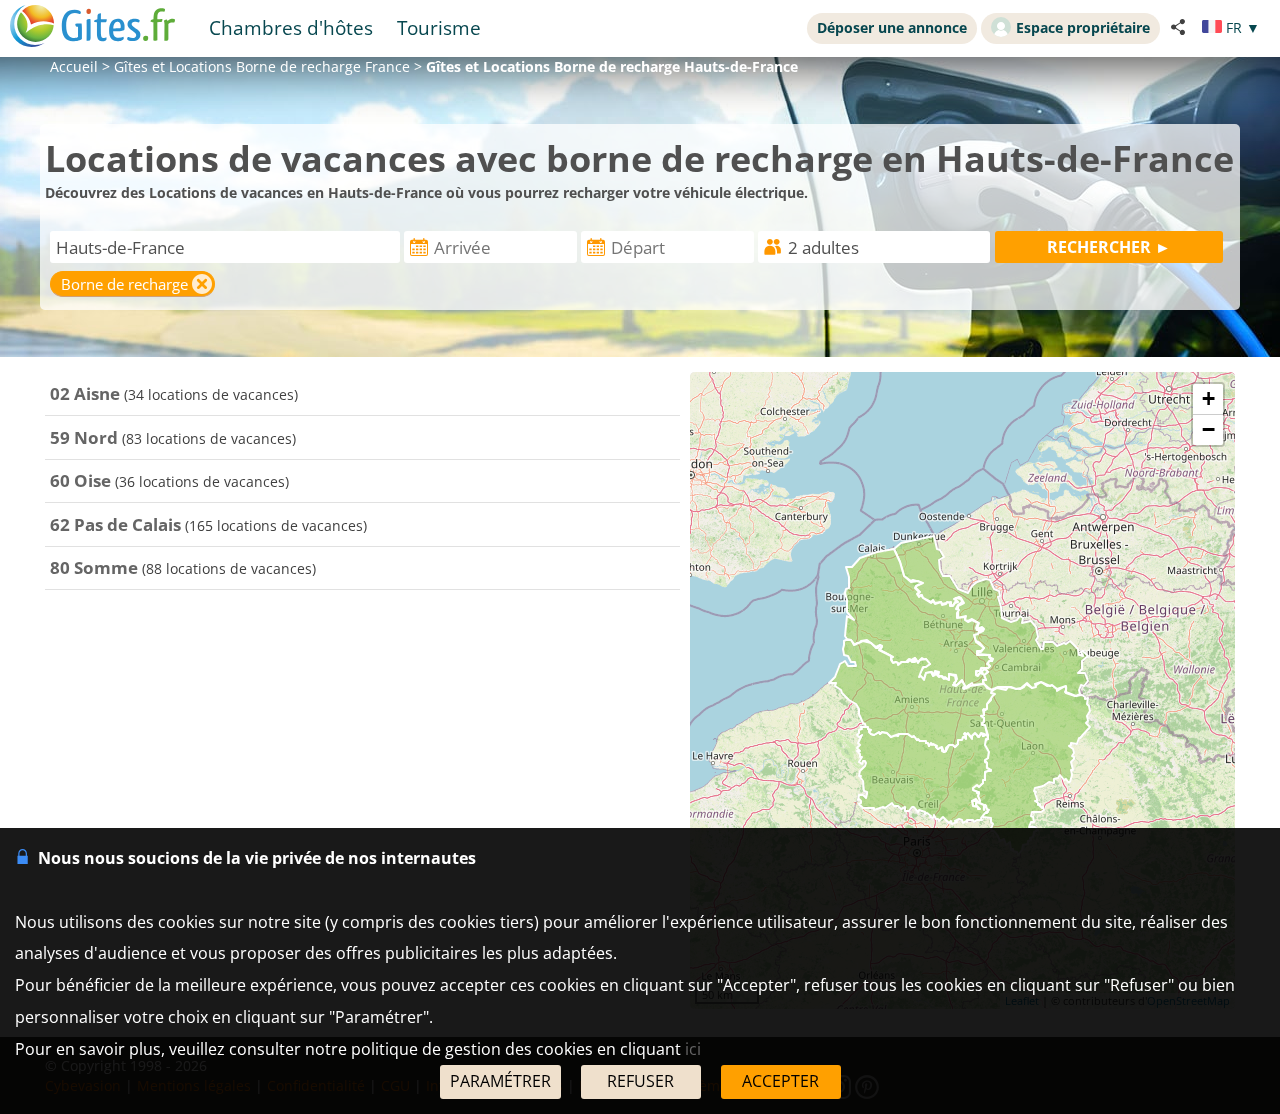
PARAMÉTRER (500, 1081)
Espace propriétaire (1083, 27)
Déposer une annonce (892, 27)
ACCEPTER (780, 1081)
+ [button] (1208, 398)
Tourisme (439, 27)
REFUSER (640, 1081)
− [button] (1208, 429)
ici (693, 1049)
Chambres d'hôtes (291, 27)
